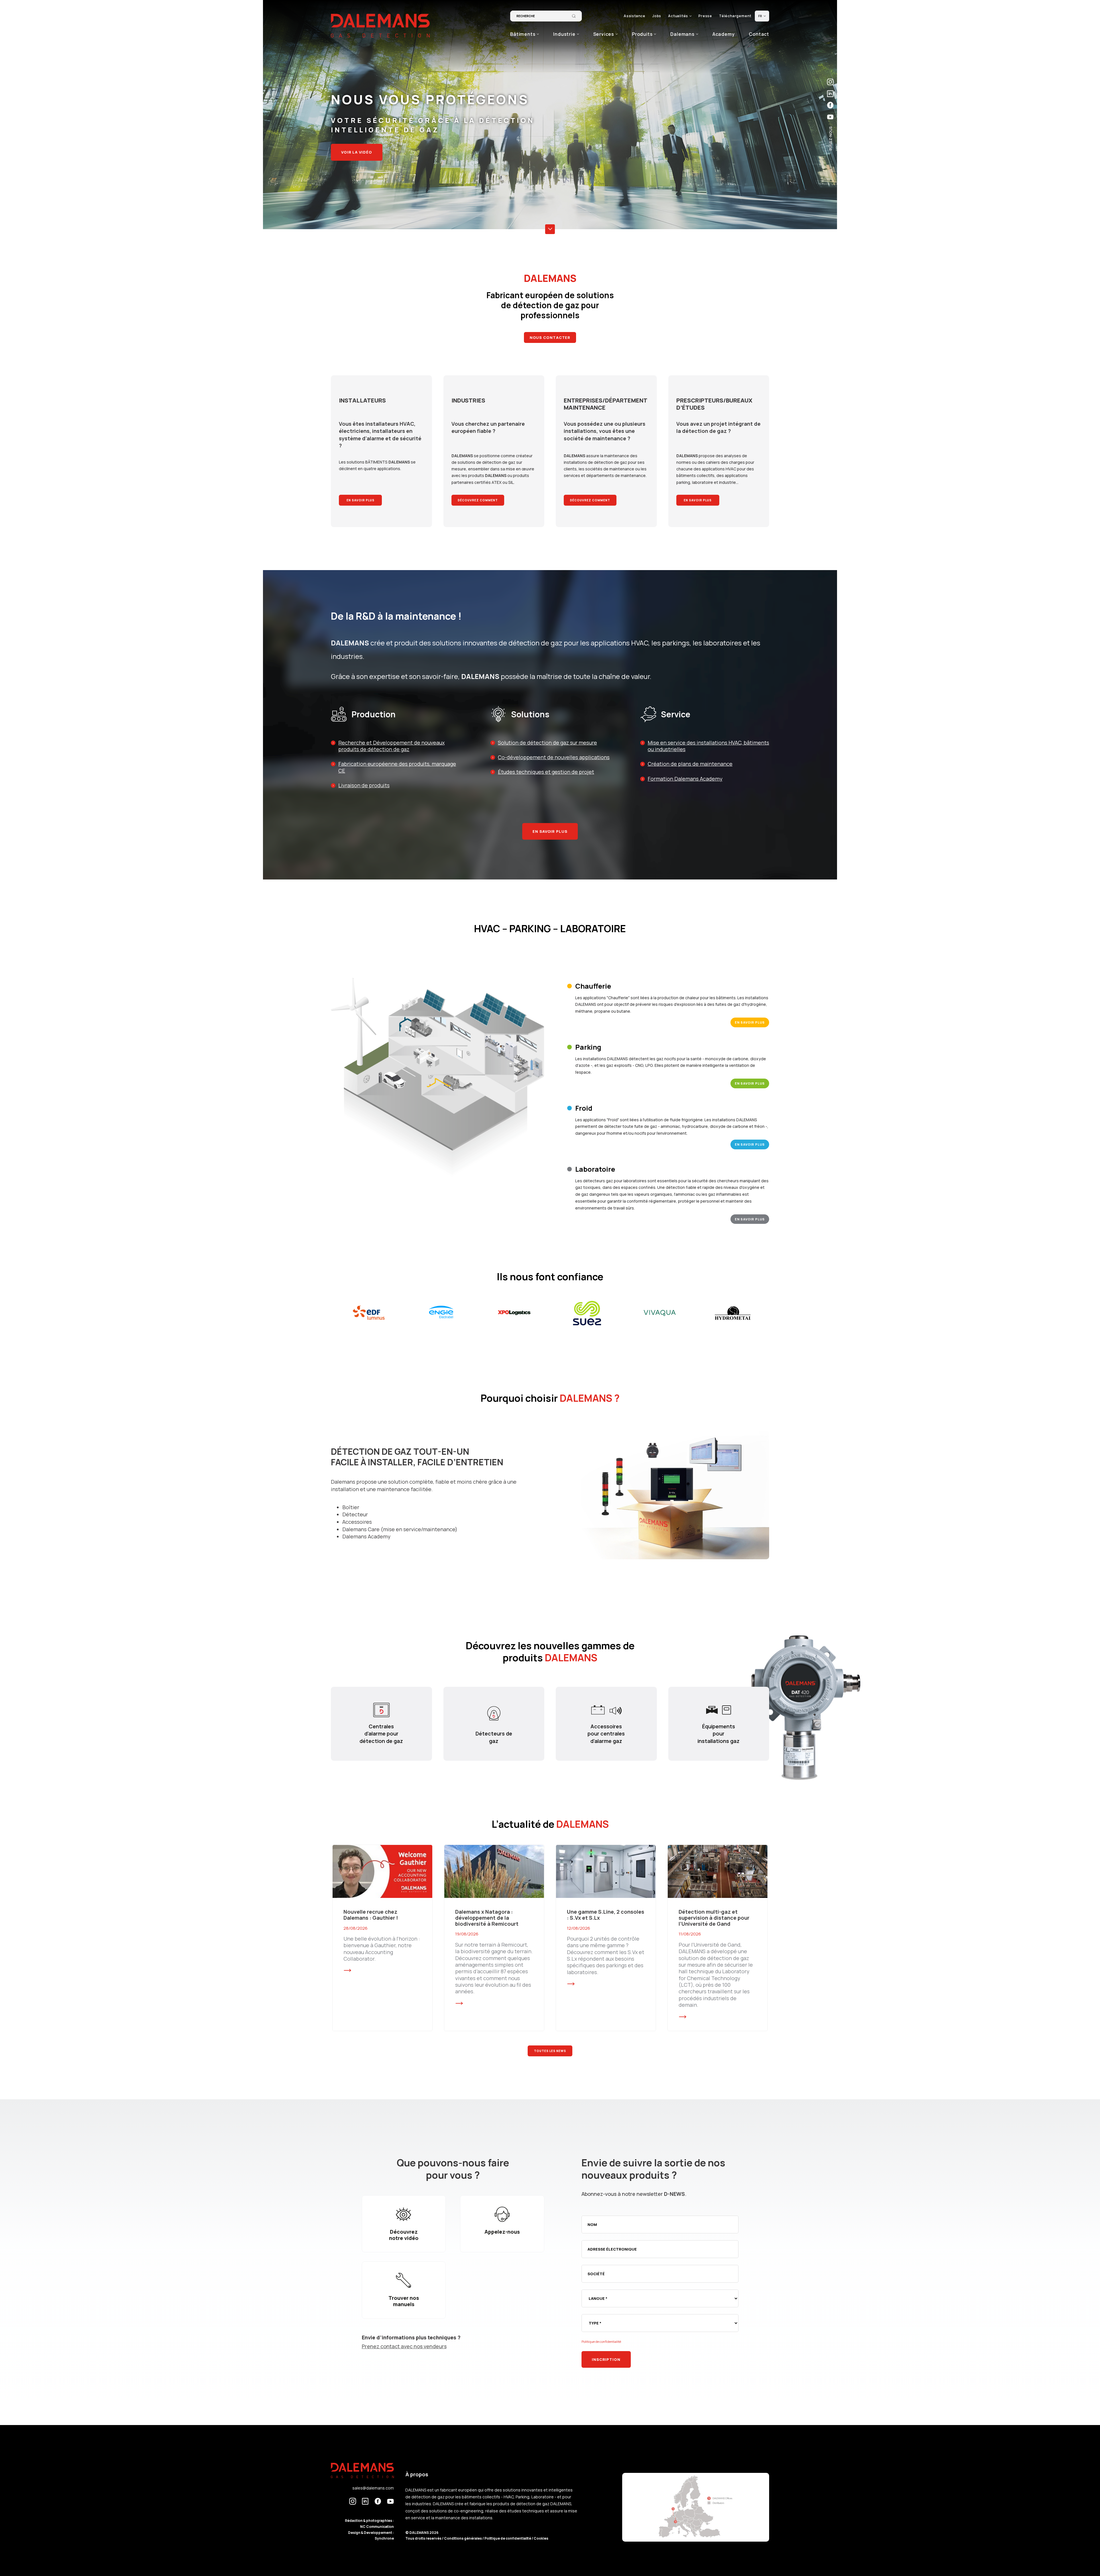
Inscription (606, 2359)
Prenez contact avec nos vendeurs (404, 2346)
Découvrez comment (478, 500)
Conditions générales (463, 2538)
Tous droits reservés (424, 2538)
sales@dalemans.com (373, 2488)
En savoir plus (361, 500)
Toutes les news (550, 2051)
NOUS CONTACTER (550, 337)
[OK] (574, 16)
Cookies (541, 2538)
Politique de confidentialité (601, 2342)
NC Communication (377, 2527)
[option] (369, 1313)
